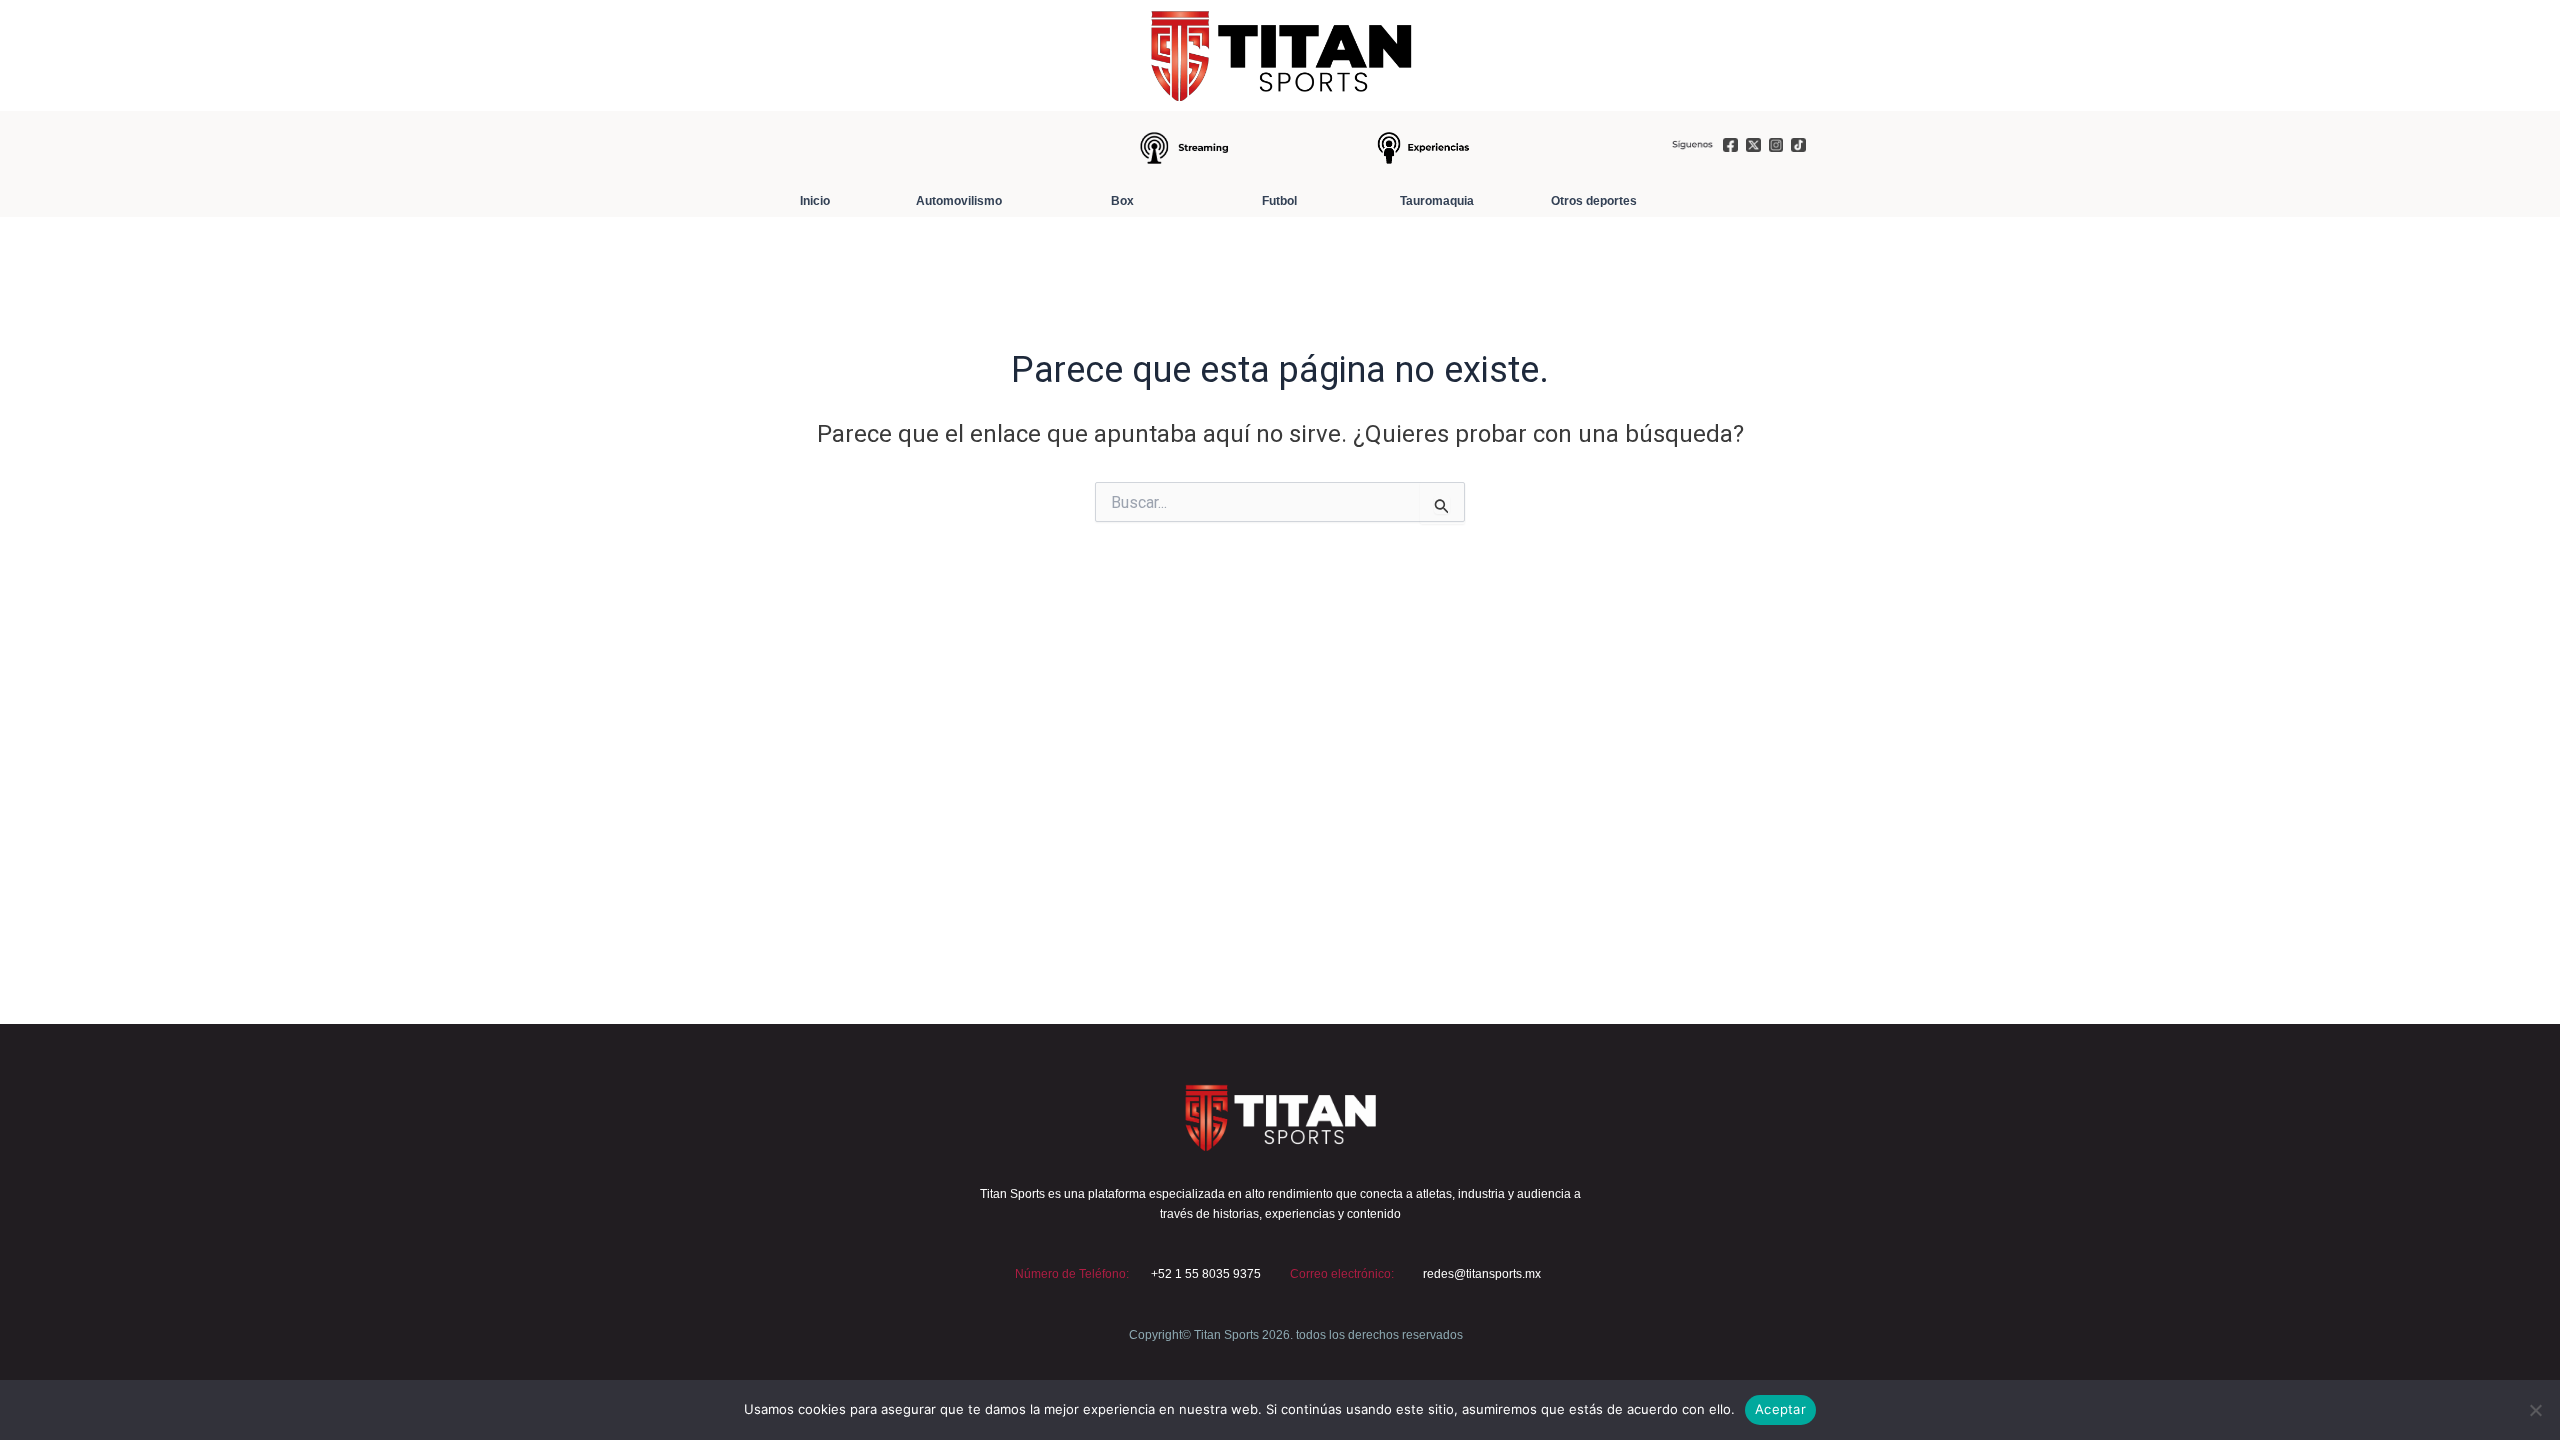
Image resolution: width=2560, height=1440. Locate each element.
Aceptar (1780, 1409)
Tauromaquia (1437, 201)
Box (1122, 201)
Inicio (815, 201)
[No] (2535, 1410)
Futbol (1279, 201)
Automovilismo (959, 201)
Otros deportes (1594, 201)
